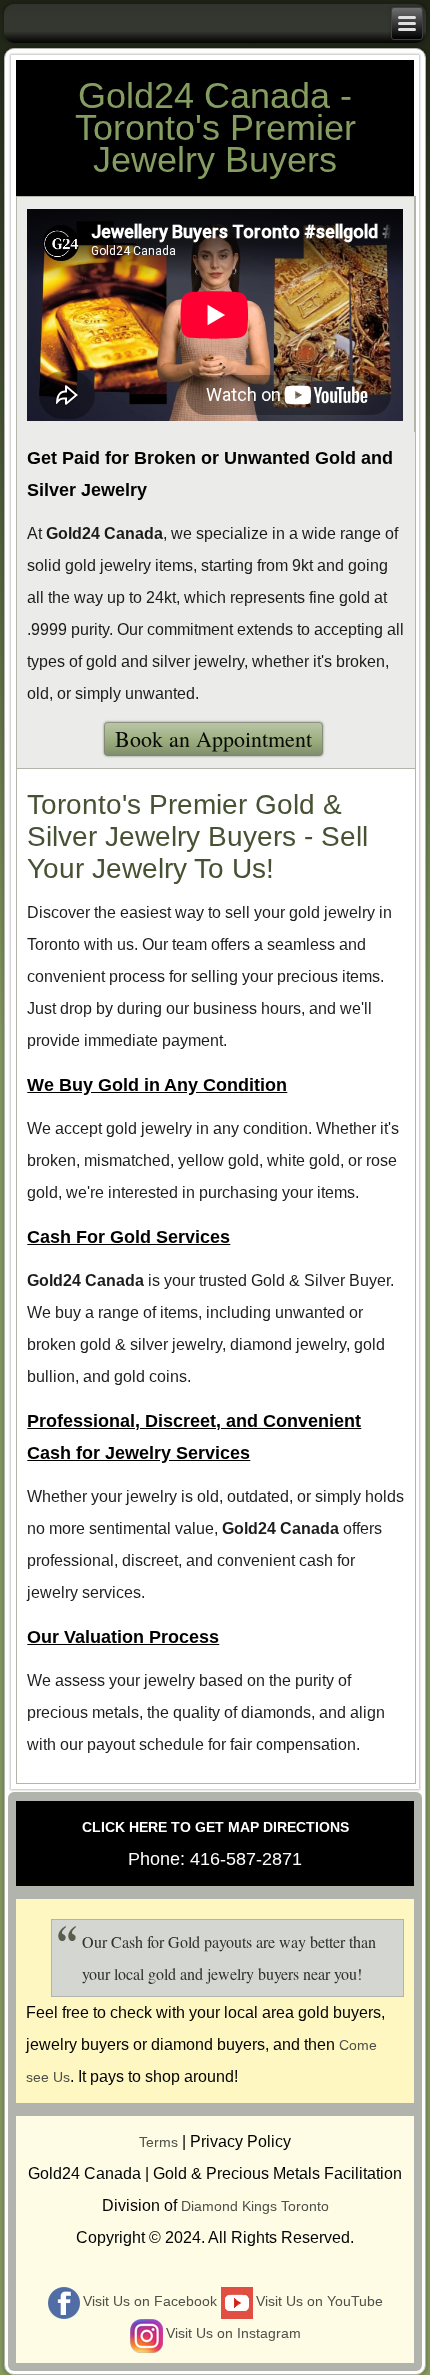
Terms (158, 2142)
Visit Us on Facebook (150, 2301)
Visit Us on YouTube (319, 2301)
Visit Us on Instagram (233, 2333)
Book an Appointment (213, 738)
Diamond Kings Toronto (255, 2206)
